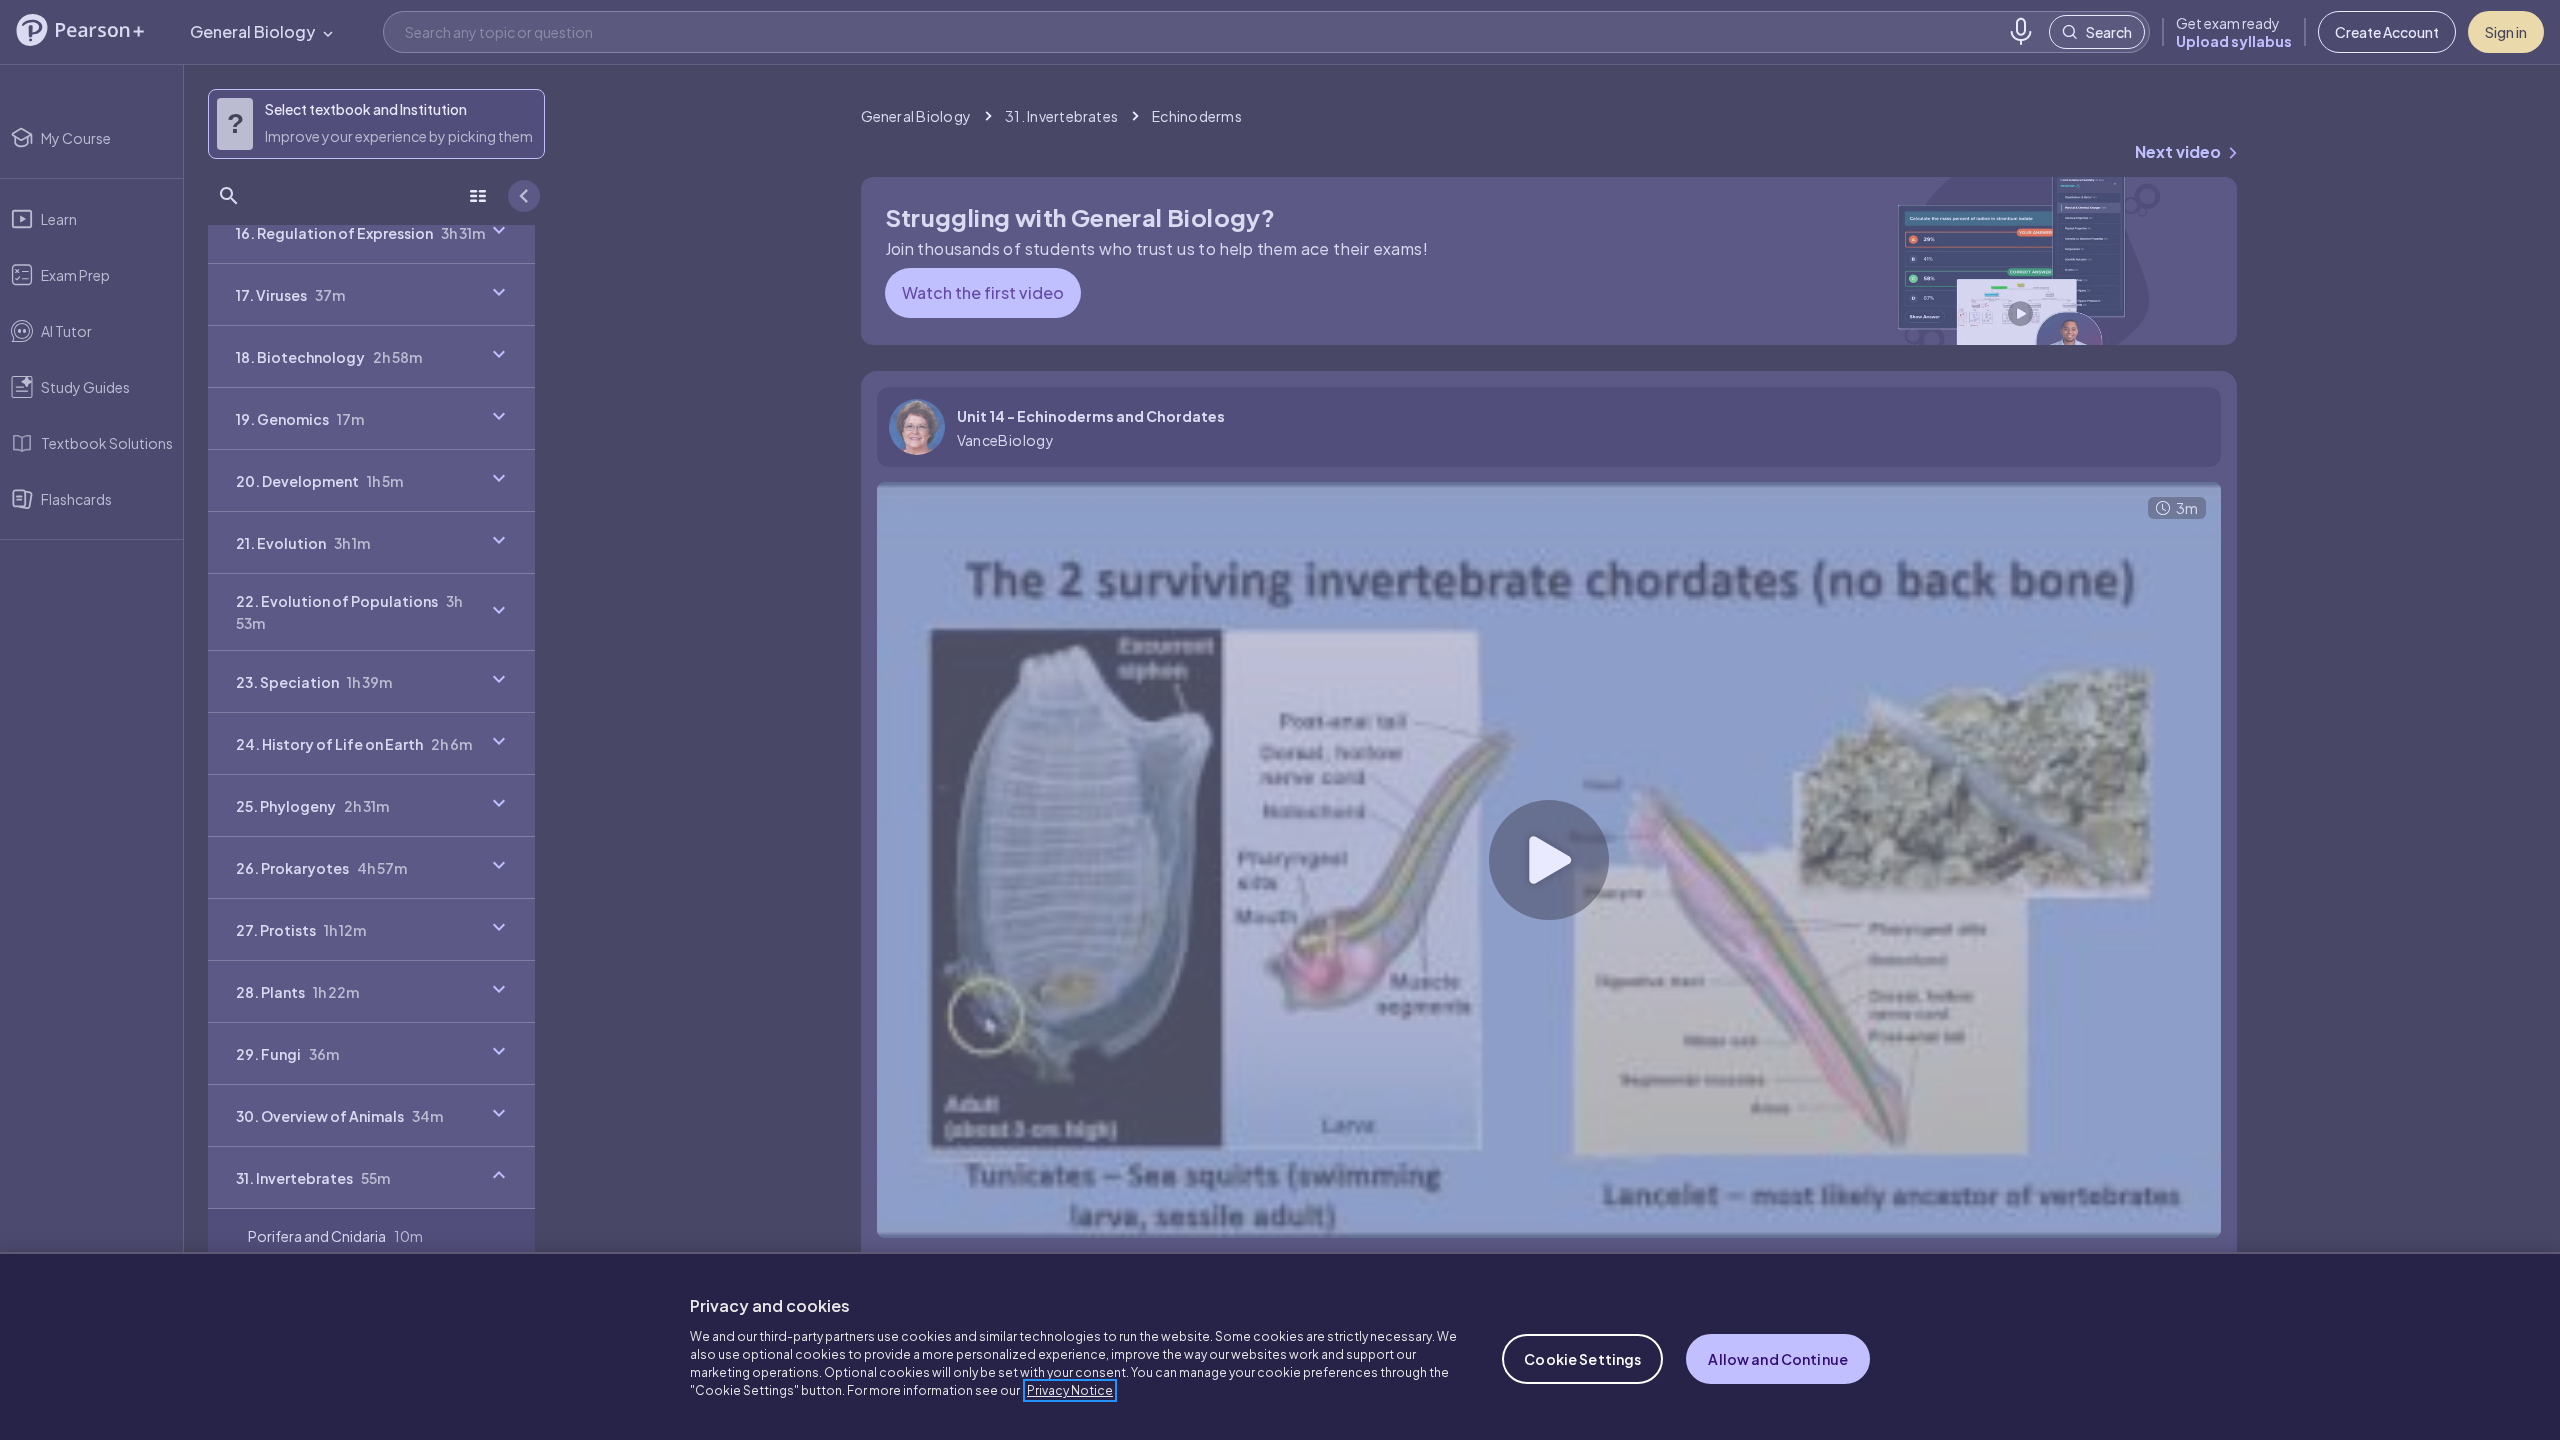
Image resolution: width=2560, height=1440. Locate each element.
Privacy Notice (1070, 1390)
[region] (1280, 1346)
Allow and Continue (1778, 1359)
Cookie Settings (1582, 1359)
